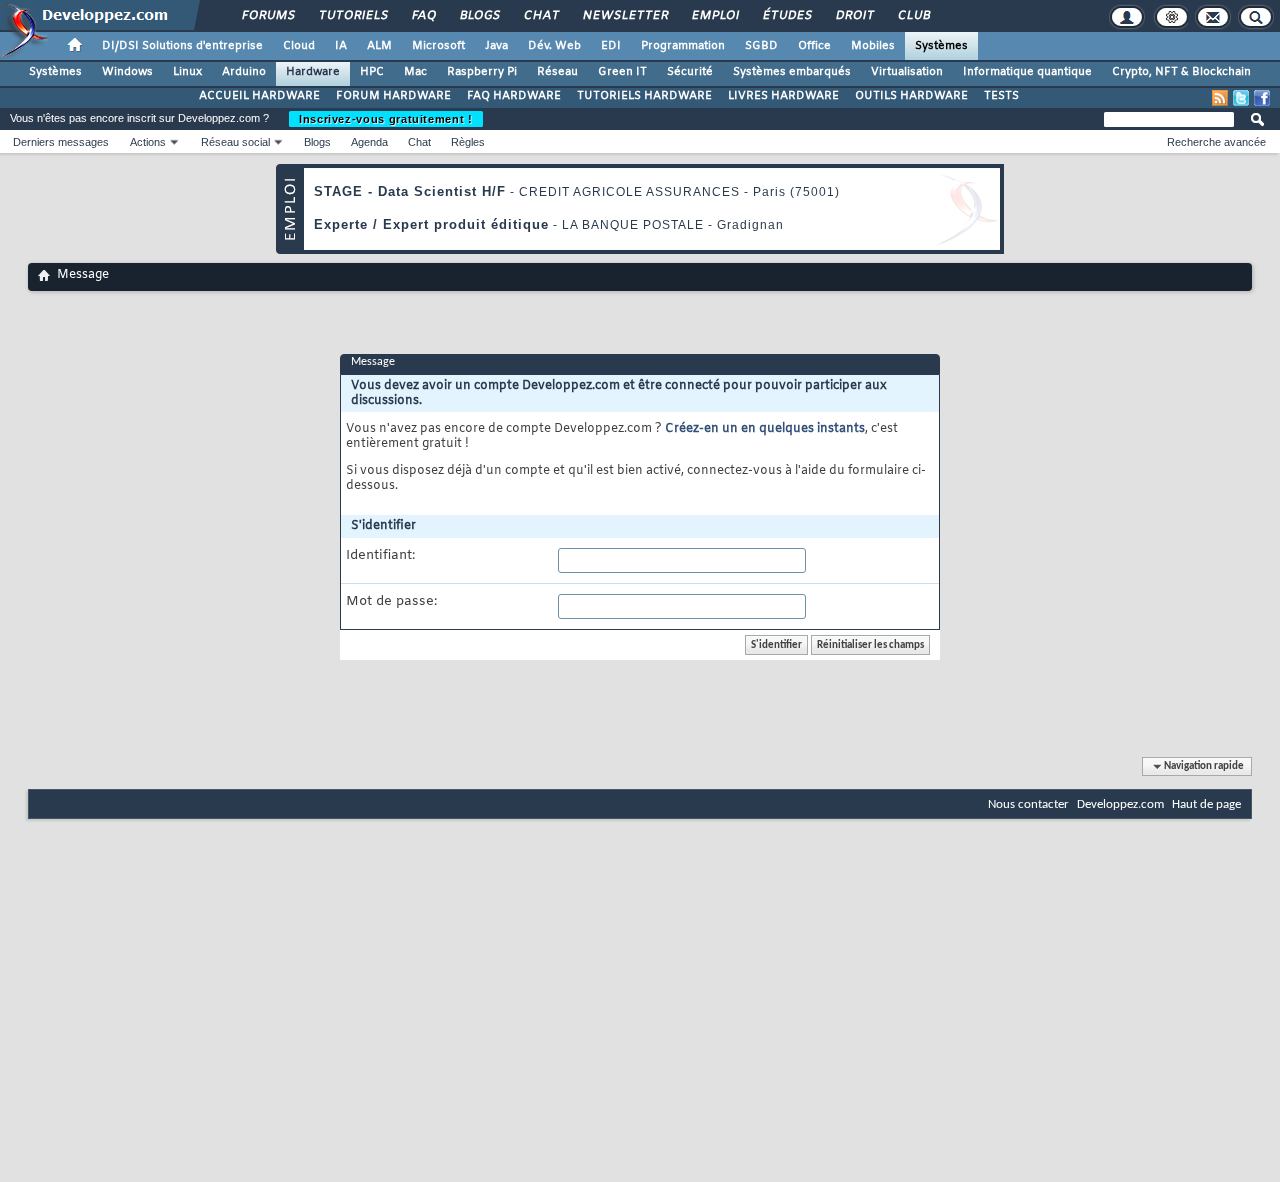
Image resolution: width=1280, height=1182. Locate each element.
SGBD (761, 46)
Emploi (714, 16)
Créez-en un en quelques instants (765, 429)
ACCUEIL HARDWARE (259, 96)
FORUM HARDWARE (393, 96)
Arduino (244, 72)
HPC (372, 72)
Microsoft (438, 46)
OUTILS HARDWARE (911, 96)
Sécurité (690, 72)
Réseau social (235, 142)
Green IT (622, 72)
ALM (379, 46)
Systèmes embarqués (792, 72)
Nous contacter (1028, 804)
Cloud (299, 46)
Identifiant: (380, 556)
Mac (415, 72)
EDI (611, 46)
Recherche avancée (1216, 142)
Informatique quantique (1027, 72)
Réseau (557, 72)
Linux (187, 72)
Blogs (479, 16)
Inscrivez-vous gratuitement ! (386, 119)
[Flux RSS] (1220, 98)
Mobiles (873, 46)
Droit (854, 16)
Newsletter (624, 16)
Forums (267, 16)
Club (913, 16)
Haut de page (1206, 804)
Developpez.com (1120, 804)
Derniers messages (61, 142)
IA (341, 46)
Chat (540, 16)
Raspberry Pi (482, 72)
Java (496, 46)
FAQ (423, 16)
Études (786, 16)
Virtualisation (907, 72)
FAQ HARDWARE (514, 96)
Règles (468, 142)
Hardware (313, 72)
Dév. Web (554, 46)
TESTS (1001, 96)
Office (814, 46)
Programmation (683, 46)
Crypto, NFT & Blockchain (1181, 72)
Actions (148, 142)
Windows (127, 72)
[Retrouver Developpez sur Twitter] (1241, 98)
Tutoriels (352, 16)
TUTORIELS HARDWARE (644, 96)
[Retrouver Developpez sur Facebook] (1262, 98)
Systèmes (941, 46)
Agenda (369, 142)
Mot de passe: (391, 602)
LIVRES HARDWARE (783, 96)
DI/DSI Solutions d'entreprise (182, 46)
